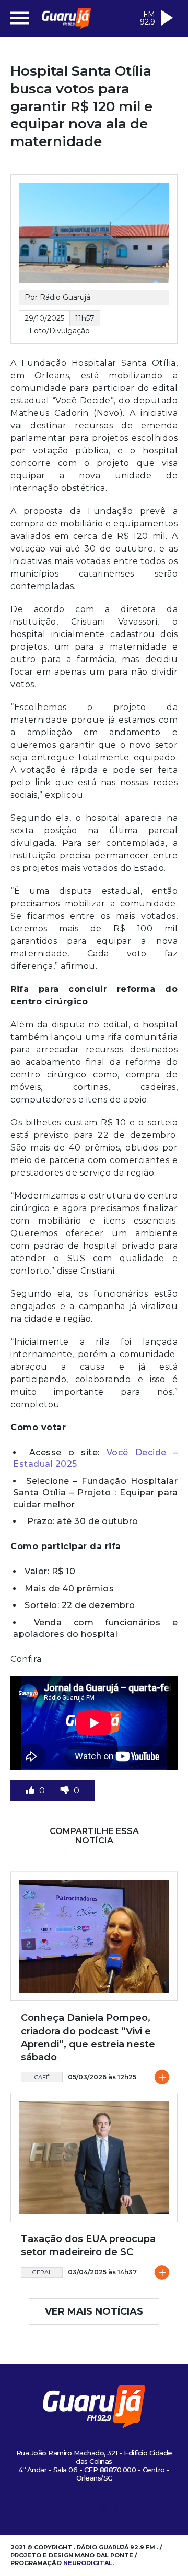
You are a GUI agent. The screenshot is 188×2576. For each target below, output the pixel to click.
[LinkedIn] (120, 2509)
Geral (42, 2272)
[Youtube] (103, 2509)
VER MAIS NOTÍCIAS (94, 2311)
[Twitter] (86, 2509)
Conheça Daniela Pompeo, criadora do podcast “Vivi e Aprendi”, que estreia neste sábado (88, 2038)
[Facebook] (68, 2509)
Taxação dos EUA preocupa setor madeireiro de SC (88, 2245)
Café (42, 2077)
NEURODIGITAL (88, 2563)
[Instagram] (51, 2509)
